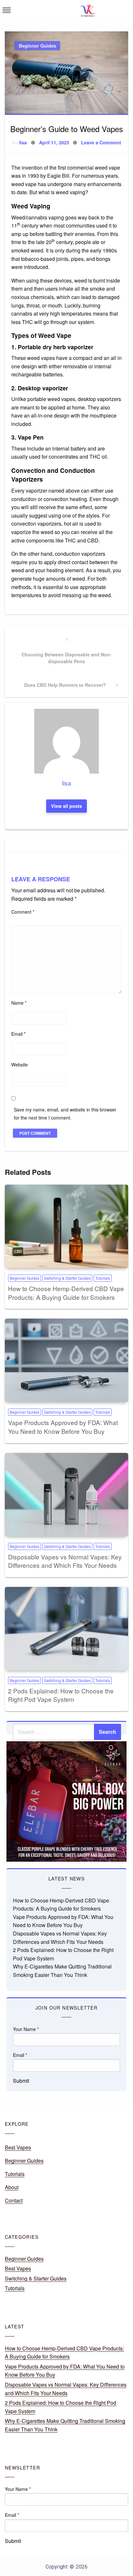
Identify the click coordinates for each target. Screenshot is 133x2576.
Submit (21, 2081)
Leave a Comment (101, 142)
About (12, 2187)
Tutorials (103, 1278)
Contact (14, 2200)
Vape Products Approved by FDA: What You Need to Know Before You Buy (63, 1427)
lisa (23, 142)
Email (18, 1034)
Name (19, 1003)
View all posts (66, 806)
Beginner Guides (37, 46)
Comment (23, 912)
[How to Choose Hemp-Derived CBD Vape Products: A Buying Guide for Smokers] (66, 1226)
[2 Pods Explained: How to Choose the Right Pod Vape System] (66, 1629)
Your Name (26, 2029)
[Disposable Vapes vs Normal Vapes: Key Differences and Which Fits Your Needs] (66, 1495)
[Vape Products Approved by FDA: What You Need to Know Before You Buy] (66, 1360)
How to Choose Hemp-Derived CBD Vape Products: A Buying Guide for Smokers (66, 1293)
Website (20, 1065)
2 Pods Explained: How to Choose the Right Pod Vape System (61, 1695)
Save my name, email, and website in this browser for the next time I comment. (65, 1114)
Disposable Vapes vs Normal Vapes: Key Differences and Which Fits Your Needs (65, 1561)
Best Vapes (18, 2147)
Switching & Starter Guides (67, 1278)
